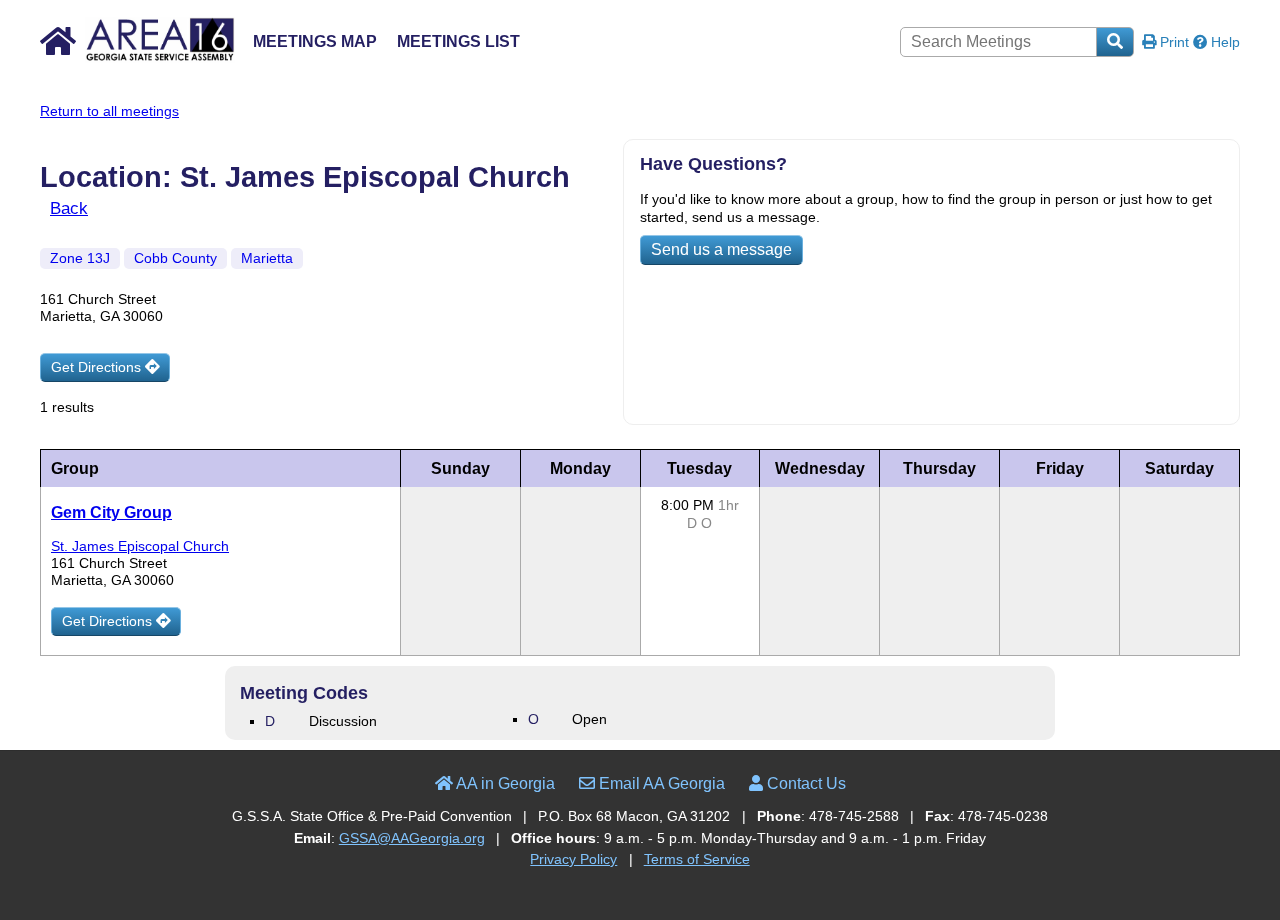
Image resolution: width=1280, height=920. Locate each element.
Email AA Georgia (660, 783)
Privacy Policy (573, 859)
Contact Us (804, 783)
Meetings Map (315, 41)
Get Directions (98, 367)
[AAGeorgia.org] (137, 57)
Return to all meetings (109, 111)
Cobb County (175, 258)
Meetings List (458, 41)
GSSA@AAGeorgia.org (412, 838)
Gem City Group (111, 512)
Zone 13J (80, 258)
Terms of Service (697, 859)
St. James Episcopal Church (140, 546)
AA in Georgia (504, 783)
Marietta (267, 258)
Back (69, 208)
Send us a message (721, 249)
